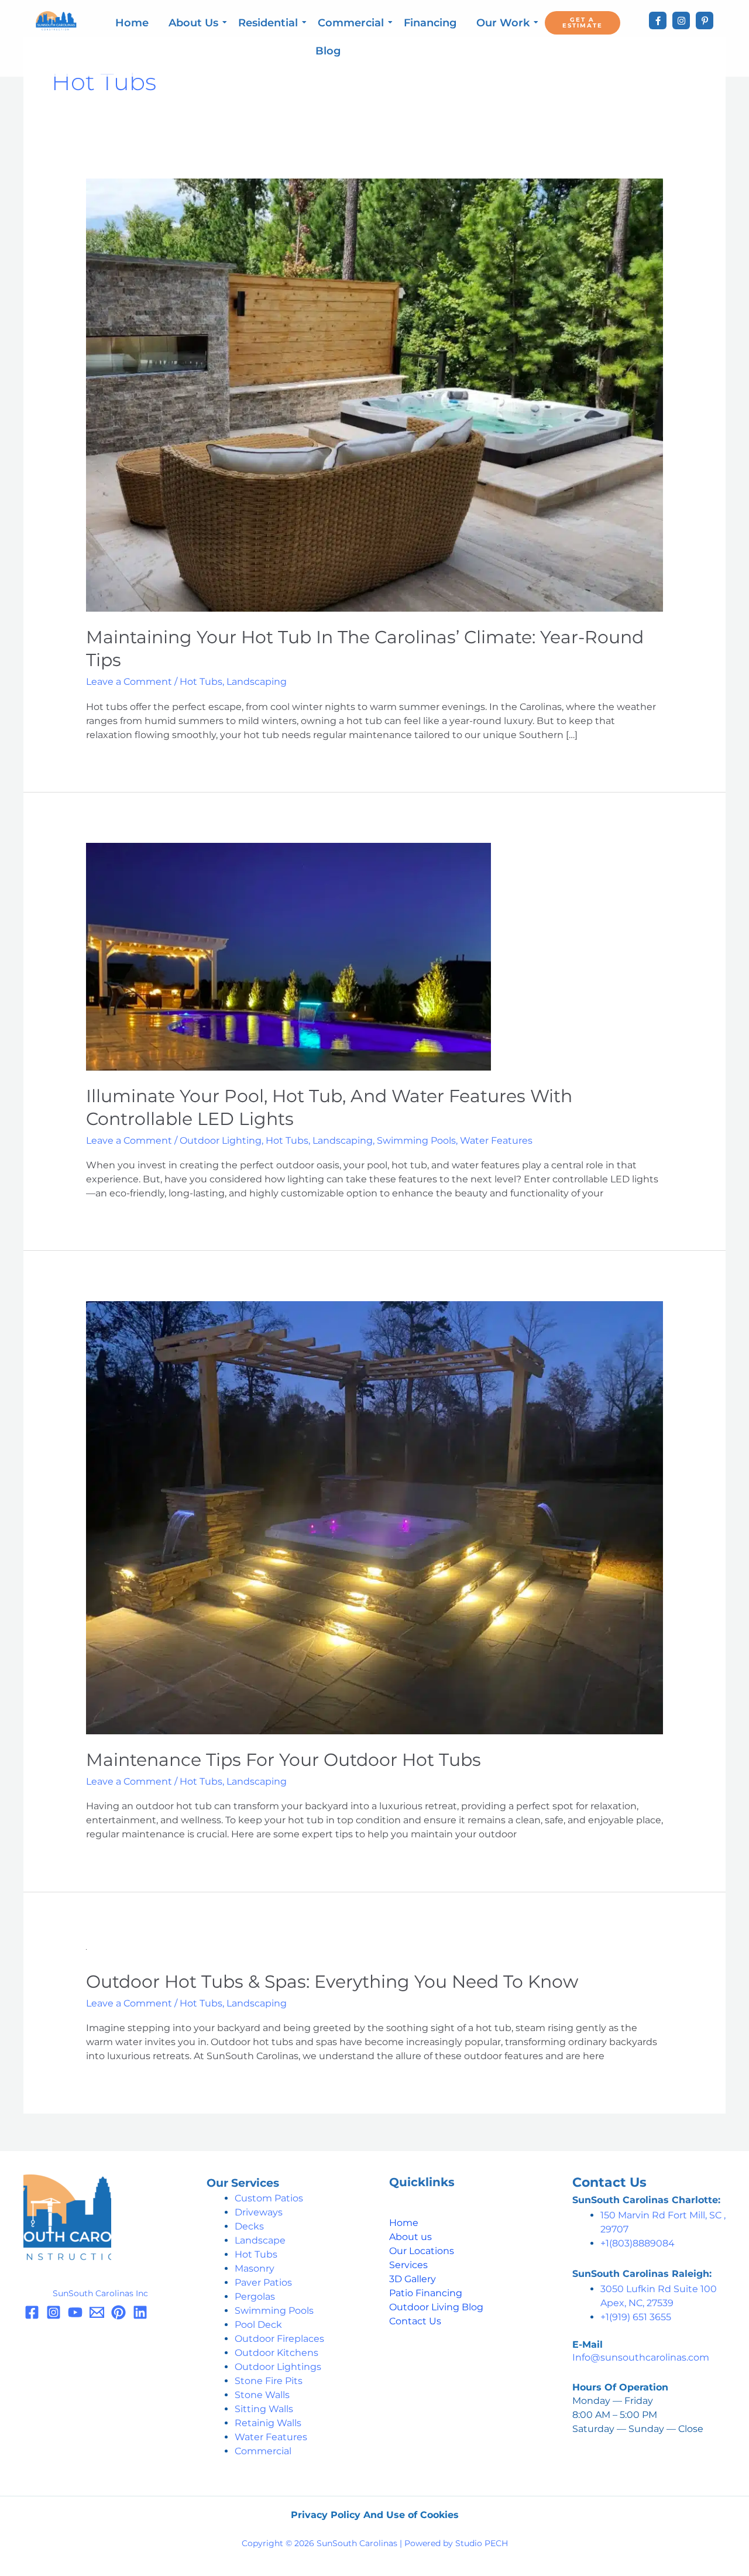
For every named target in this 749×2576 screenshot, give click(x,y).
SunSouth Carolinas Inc (100, 2293)
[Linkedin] (140, 2312)
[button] (649, 2200)
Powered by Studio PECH (456, 2543)
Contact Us (415, 2321)
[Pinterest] (705, 20)
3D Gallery (413, 2279)
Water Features (496, 1140)
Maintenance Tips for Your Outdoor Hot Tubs (284, 1760)
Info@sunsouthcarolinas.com (641, 2357)
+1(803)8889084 (638, 2243)
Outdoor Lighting (221, 1140)
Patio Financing (426, 2293)
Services (408, 2265)
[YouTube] (75, 2312)
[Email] (97, 2312)
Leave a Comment (129, 682)
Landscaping (257, 682)
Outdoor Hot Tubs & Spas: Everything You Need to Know (332, 1982)
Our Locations (422, 2251)
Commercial (351, 23)
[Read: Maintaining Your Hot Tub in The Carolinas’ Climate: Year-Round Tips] (375, 395)
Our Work (503, 23)
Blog (328, 51)
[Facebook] (658, 20)
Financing (430, 23)
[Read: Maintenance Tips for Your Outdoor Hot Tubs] (375, 1517)
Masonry (255, 2268)
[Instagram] (681, 20)
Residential (268, 23)
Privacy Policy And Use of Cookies (375, 2515)
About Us (193, 23)
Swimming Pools (416, 1140)
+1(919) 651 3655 (636, 2317)
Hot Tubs (201, 682)
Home (132, 23)
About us (410, 2237)
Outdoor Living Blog (436, 2307)
